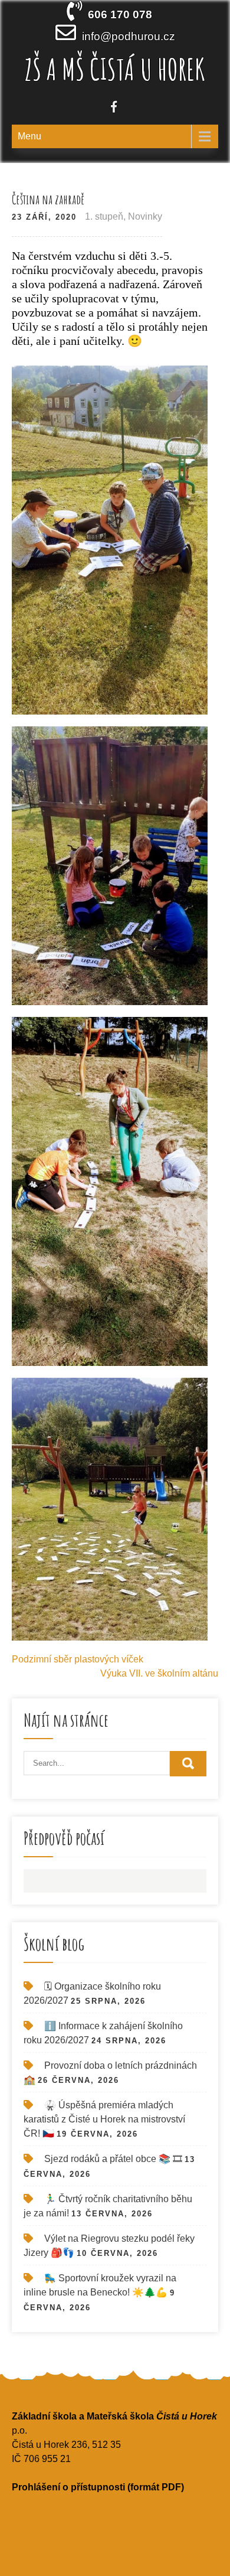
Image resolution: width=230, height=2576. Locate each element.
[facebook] (114, 108)
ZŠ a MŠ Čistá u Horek (115, 69)
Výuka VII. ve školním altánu (159, 1673)
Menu (29, 136)
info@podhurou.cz (129, 36)
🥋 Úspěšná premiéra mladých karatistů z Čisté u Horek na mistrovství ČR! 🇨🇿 (104, 2119)
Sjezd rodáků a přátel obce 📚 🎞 (113, 2159)
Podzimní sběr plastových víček (78, 1659)
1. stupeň (104, 216)
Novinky (145, 216)
